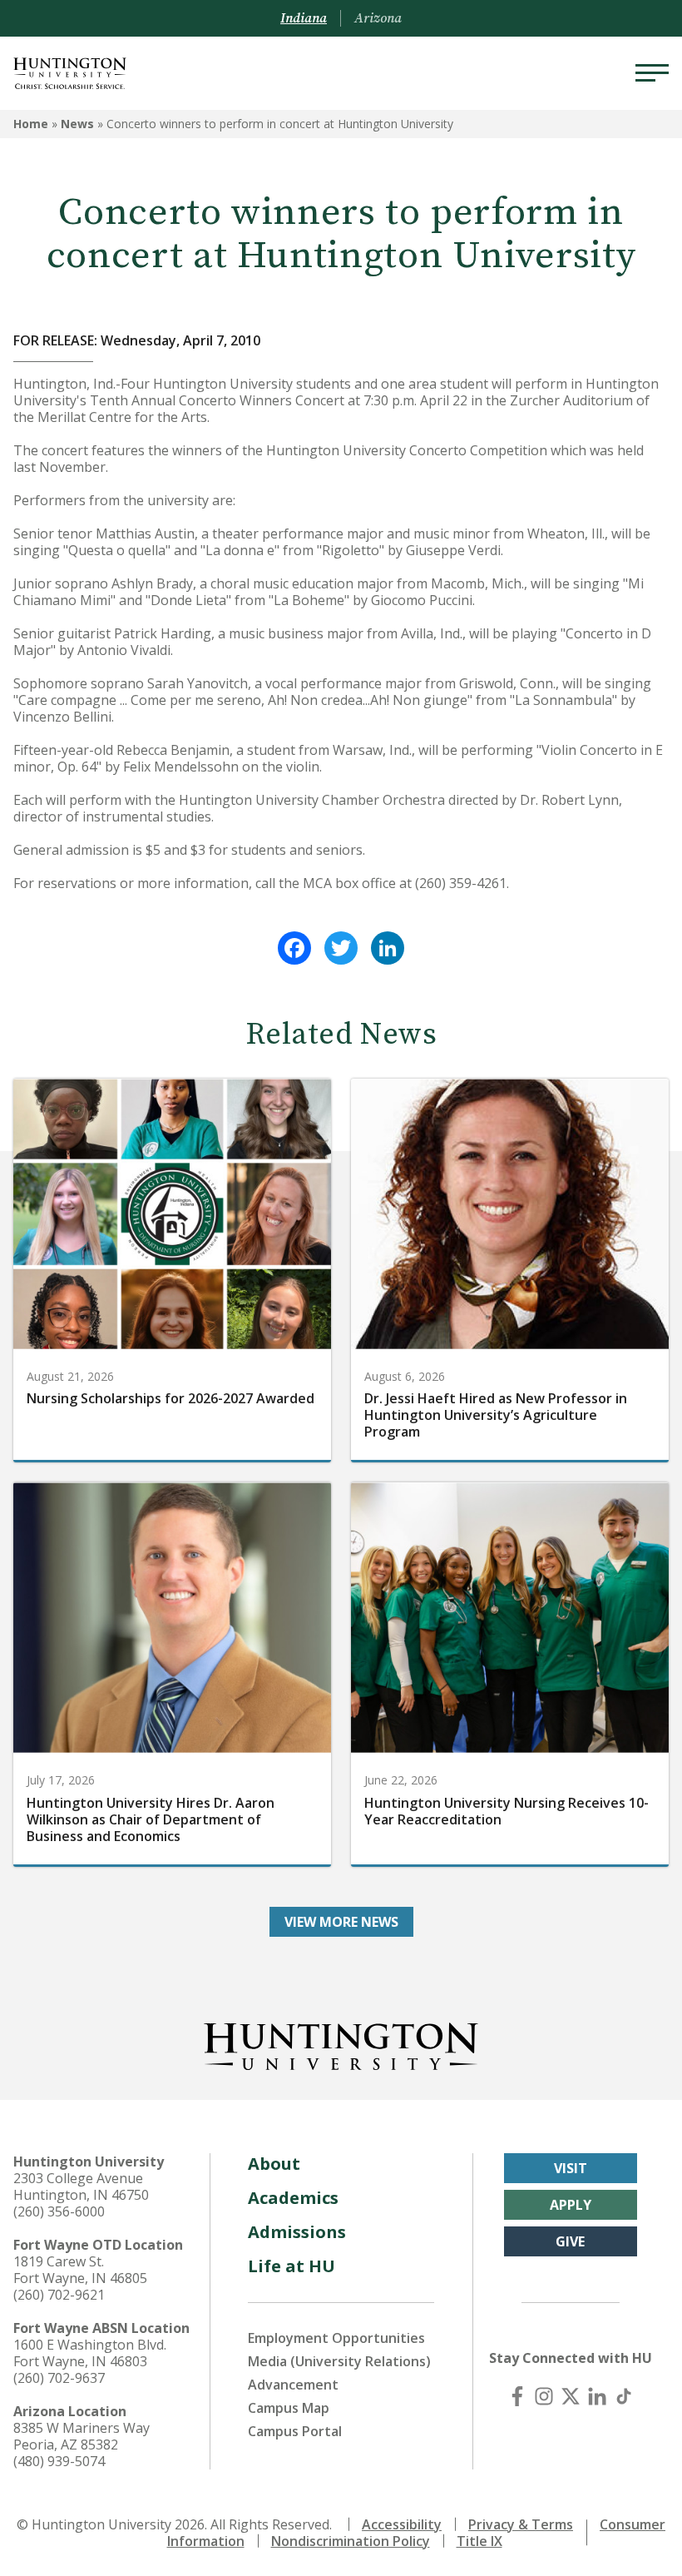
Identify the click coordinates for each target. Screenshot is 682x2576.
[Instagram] (544, 2396)
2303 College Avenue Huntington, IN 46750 (81, 2186)
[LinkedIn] (388, 948)
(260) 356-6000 (59, 2211)
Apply (571, 2205)
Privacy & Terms (521, 2524)
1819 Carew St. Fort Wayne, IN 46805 (80, 2270)
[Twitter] (341, 948)
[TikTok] (624, 2396)
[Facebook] (294, 948)
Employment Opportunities (336, 2338)
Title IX (479, 2541)
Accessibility (402, 2524)
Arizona (378, 18)
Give (570, 2241)
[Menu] (652, 73)
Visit (571, 2168)
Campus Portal (295, 2431)
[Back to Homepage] (341, 2043)
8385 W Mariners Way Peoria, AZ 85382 (82, 2436)
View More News (341, 1922)
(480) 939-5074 (59, 2461)
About (274, 2164)
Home (31, 124)
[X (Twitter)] (571, 2396)
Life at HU (292, 2266)
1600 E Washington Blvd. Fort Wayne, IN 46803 (90, 2353)
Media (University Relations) (339, 2361)
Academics (293, 2198)
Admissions (297, 2232)
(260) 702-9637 (59, 2378)
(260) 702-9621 (59, 2295)
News (77, 124)
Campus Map (289, 2408)
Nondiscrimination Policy (351, 2541)
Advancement (293, 2385)
